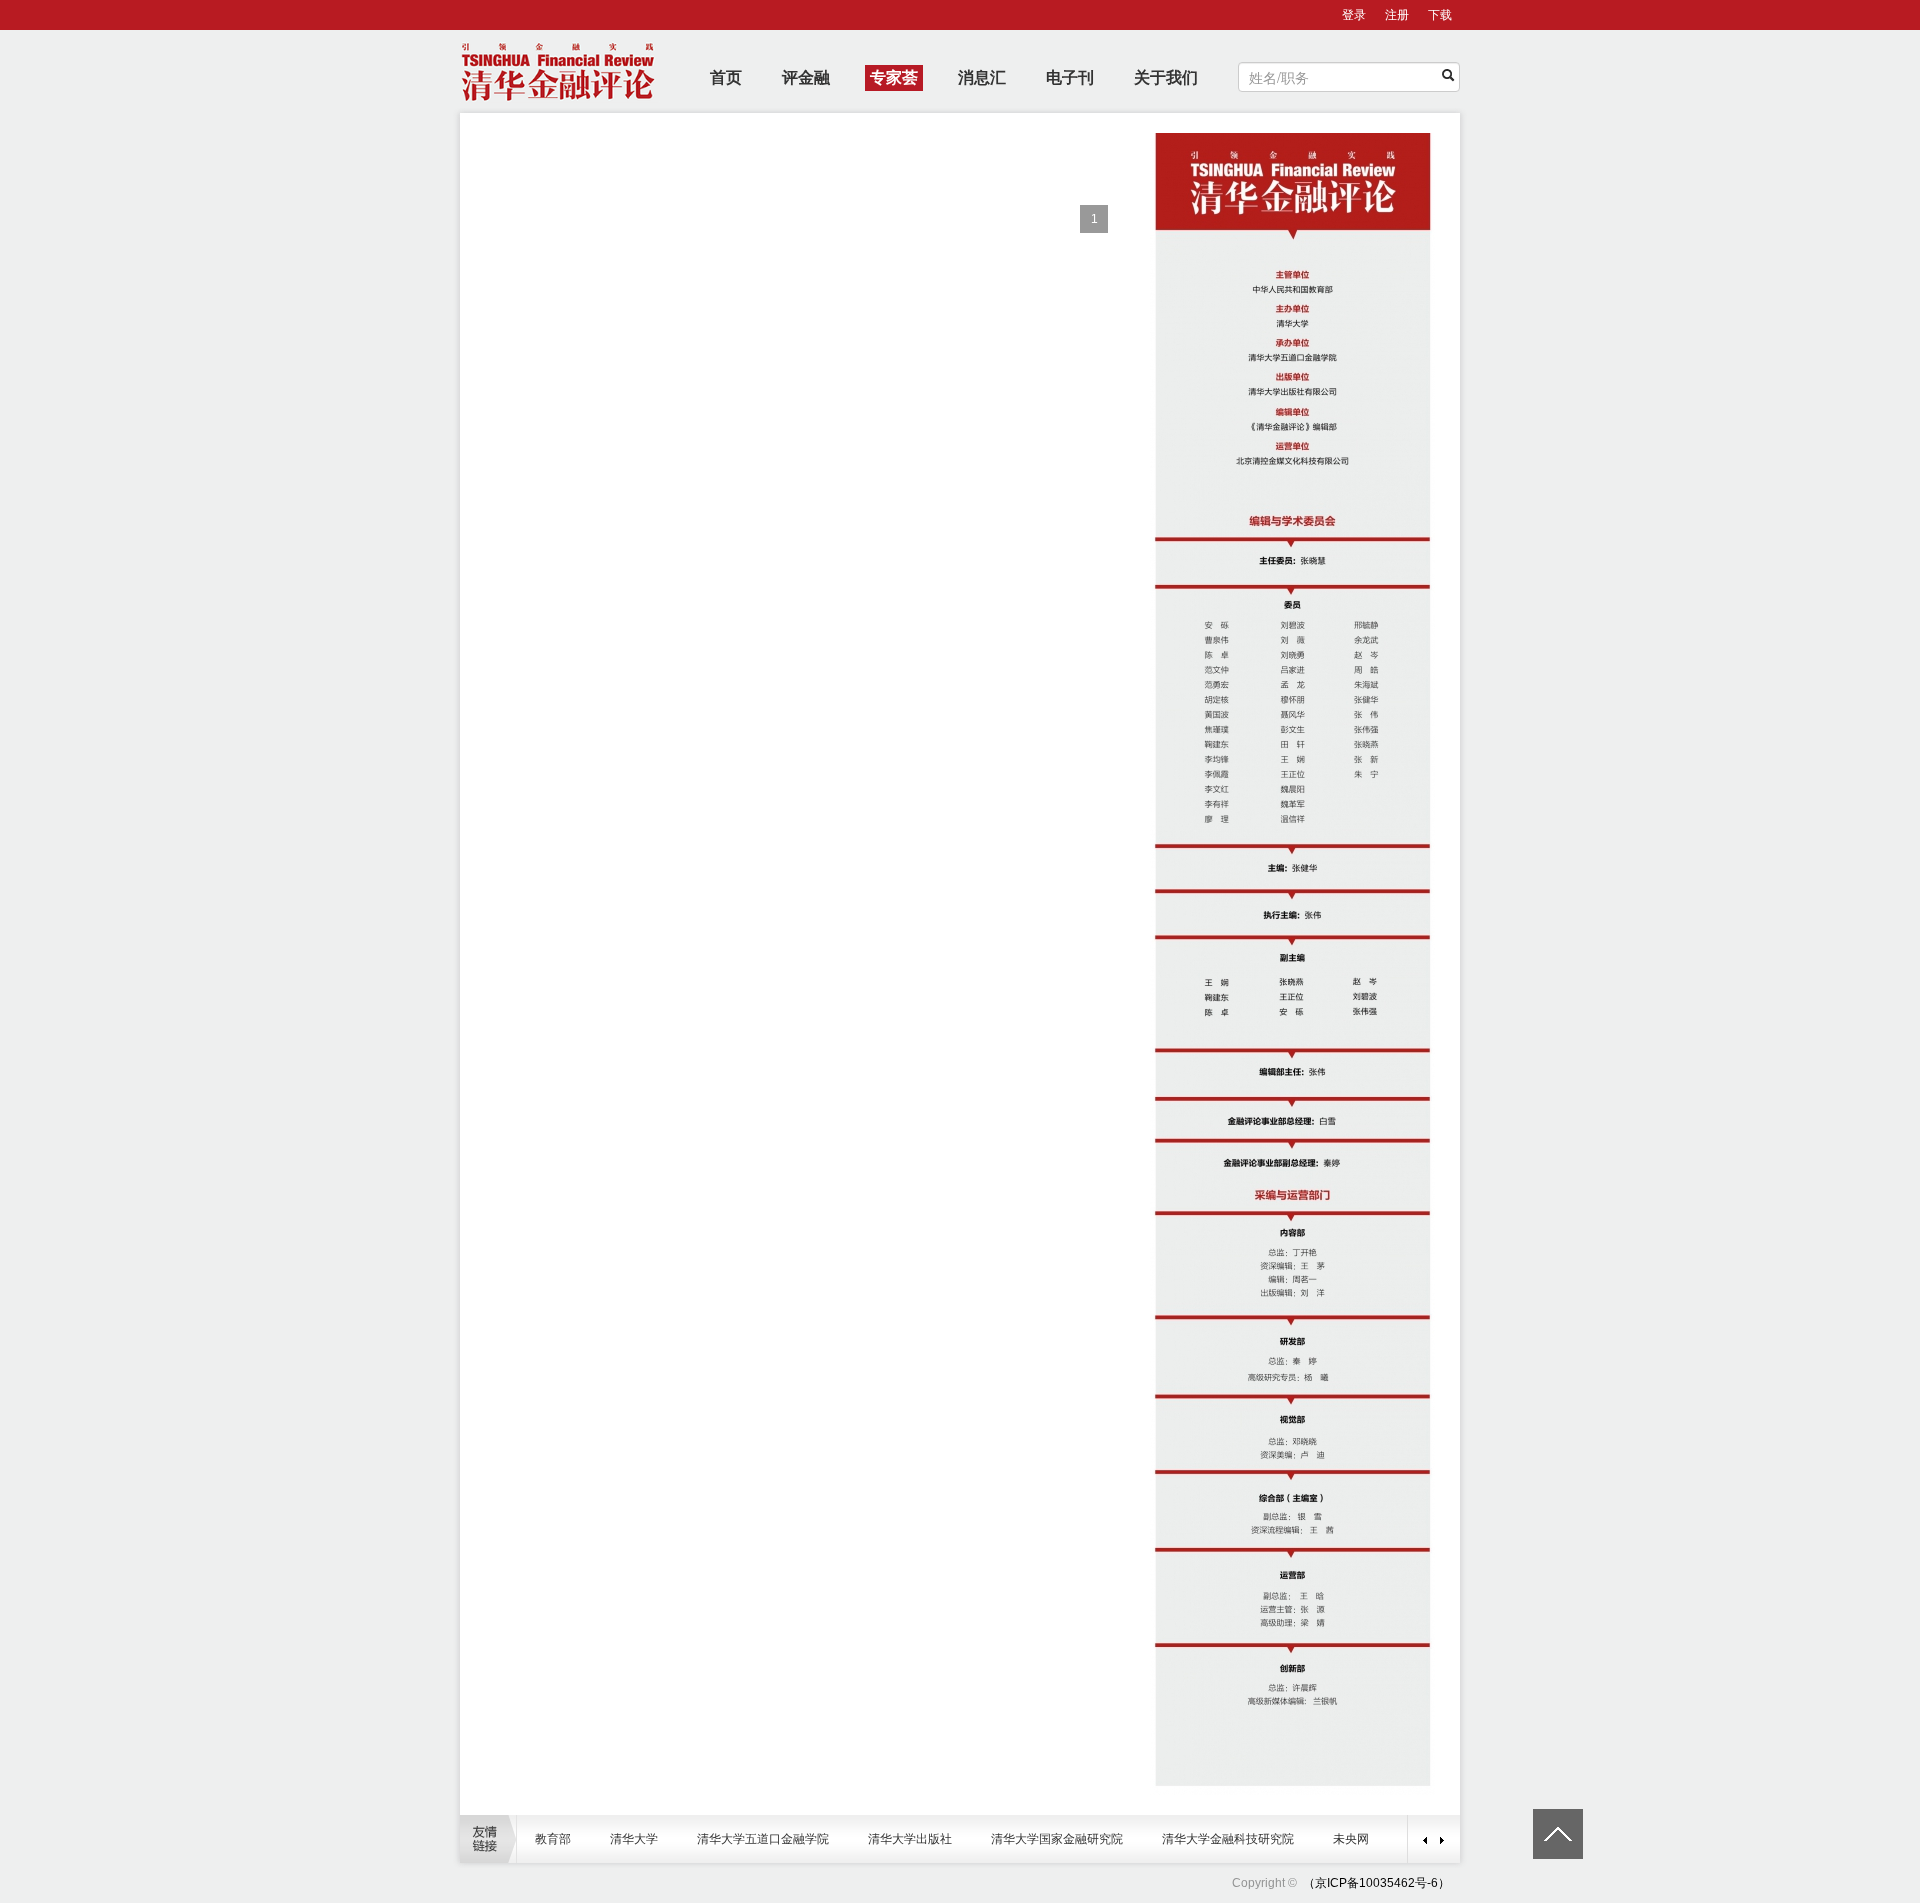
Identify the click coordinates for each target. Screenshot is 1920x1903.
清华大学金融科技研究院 (1228, 1839)
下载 (1440, 15)
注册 (1397, 15)
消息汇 (982, 77)
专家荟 (894, 77)
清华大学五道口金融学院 (763, 1839)
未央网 (1351, 1839)
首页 (726, 77)
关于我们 (1166, 77)
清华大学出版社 (910, 1839)
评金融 (806, 77)
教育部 (553, 1839)
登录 (1354, 15)
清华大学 (634, 1839)
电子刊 (1070, 77)
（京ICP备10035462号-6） (1376, 1883)
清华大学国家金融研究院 (1057, 1839)
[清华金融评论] (1301, 1883)
